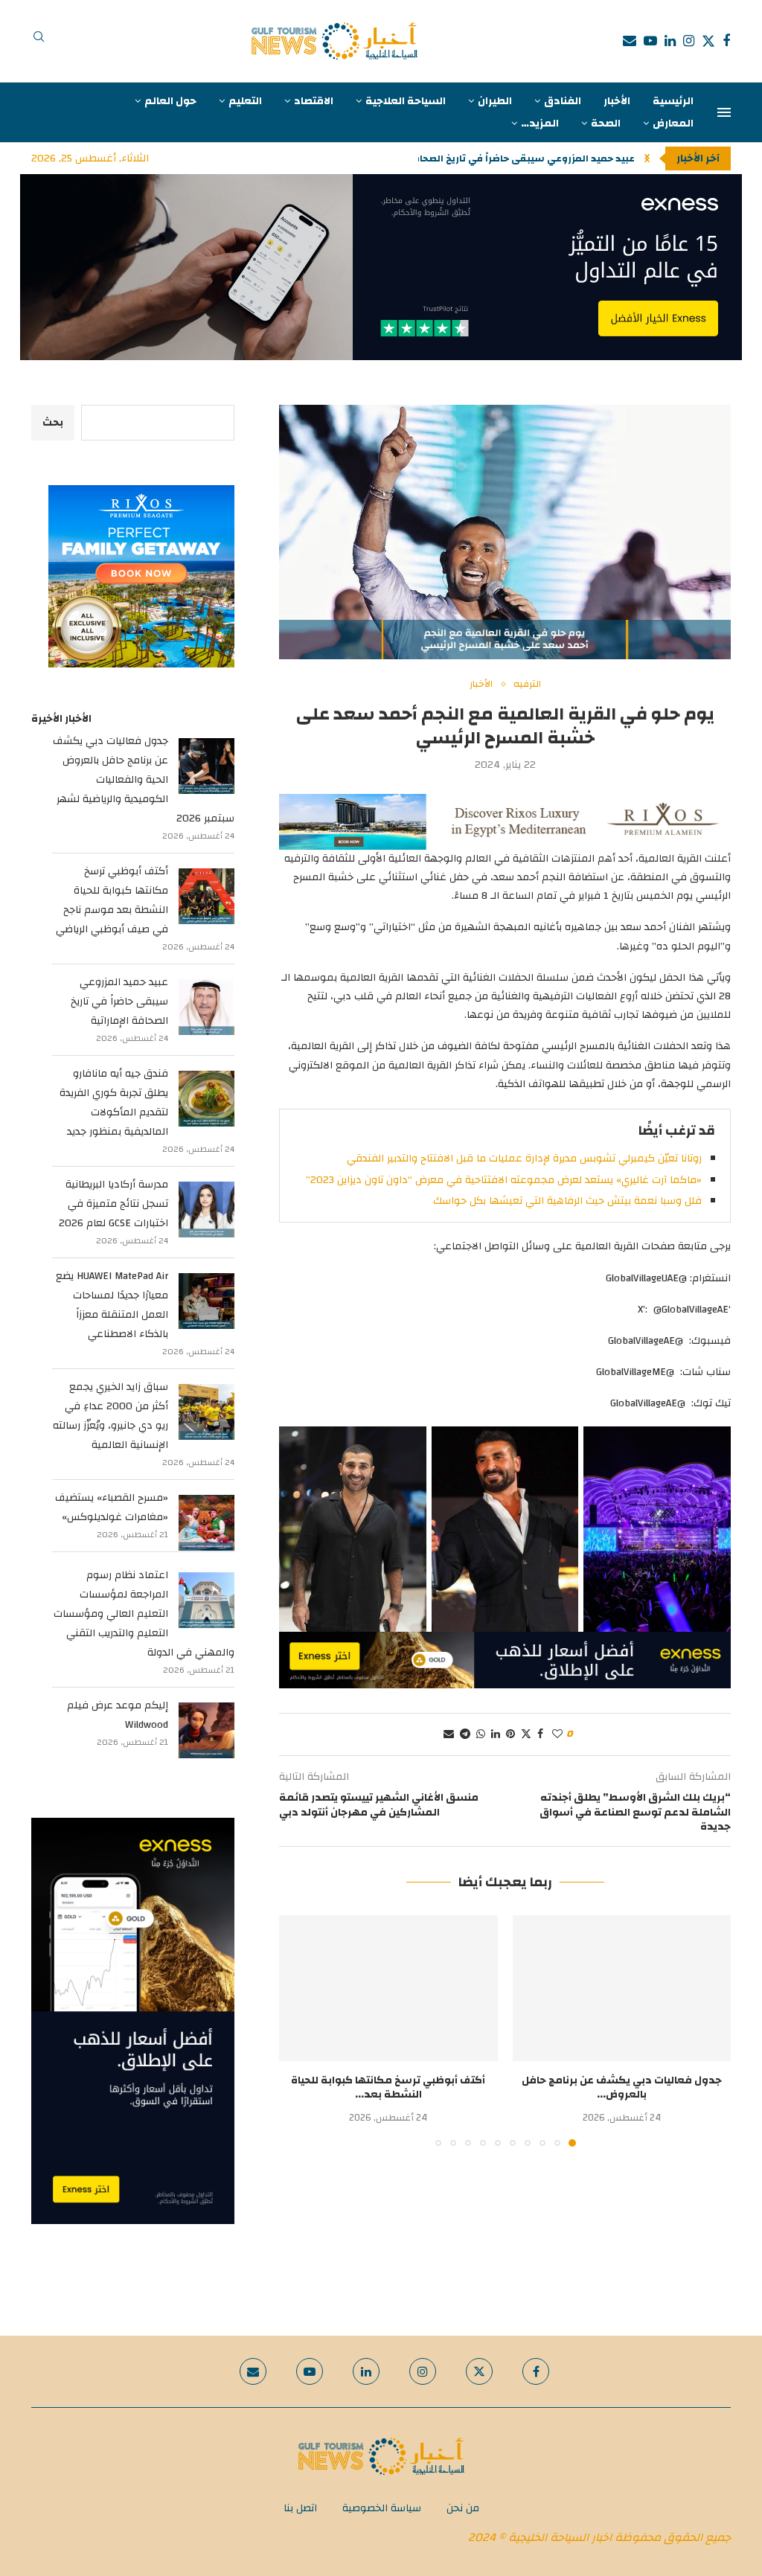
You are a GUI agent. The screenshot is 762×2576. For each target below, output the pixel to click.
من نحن (463, 2508)
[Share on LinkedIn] (496, 1734)
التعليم (245, 101)
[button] (647, 158)
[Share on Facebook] (540, 1734)
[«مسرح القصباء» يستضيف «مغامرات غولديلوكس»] (206, 1523)
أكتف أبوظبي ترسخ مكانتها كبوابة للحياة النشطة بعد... (388, 2088)
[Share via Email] (449, 1734)
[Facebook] (726, 41)
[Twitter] (708, 41)
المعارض (673, 124)
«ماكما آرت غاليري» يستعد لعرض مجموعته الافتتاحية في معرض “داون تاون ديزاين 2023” (504, 1180)
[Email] (630, 41)
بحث (53, 423)
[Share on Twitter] (526, 1734)
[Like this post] (557, 1734)
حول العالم (170, 101)
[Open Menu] (724, 112)
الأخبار (617, 101)
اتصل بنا (300, 2508)
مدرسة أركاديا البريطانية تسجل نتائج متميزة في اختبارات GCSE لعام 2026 (113, 1204)
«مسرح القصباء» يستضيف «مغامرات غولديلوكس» (112, 1508)
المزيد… (540, 124)
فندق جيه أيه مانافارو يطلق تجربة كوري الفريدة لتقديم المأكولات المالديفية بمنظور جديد (114, 1103)
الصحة (606, 124)
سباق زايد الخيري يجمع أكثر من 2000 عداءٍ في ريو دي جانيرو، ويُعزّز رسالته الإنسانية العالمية (111, 1416)
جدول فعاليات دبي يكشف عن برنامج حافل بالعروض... (622, 2088)
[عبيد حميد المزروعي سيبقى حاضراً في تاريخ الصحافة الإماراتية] (206, 1007)
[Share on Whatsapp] (481, 1734)
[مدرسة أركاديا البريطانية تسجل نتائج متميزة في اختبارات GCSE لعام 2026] (206, 1209)
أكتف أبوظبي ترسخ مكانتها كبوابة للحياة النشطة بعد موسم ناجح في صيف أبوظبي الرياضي (112, 900)
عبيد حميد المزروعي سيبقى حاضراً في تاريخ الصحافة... (516, 158)
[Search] (39, 41)
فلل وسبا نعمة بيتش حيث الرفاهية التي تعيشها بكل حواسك (567, 1201)
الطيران (495, 101)
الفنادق (563, 101)
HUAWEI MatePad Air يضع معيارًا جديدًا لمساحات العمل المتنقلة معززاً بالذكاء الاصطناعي (112, 1305)
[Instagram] (689, 41)
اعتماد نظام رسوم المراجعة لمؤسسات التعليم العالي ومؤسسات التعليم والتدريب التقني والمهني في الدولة (144, 1614)
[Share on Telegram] (465, 1734)
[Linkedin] (670, 41)
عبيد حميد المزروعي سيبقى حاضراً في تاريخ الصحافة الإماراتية (119, 1002)
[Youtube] (650, 41)
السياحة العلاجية (406, 101)
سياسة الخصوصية (382, 2508)
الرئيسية (673, 101)
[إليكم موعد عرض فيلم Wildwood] (206, 1730)
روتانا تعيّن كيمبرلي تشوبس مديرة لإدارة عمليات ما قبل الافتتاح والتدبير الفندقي (524, 1159)
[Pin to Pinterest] (510, 1734)
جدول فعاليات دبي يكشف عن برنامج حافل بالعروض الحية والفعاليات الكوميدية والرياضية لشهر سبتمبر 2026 (144, 780)
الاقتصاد (314, 101)
